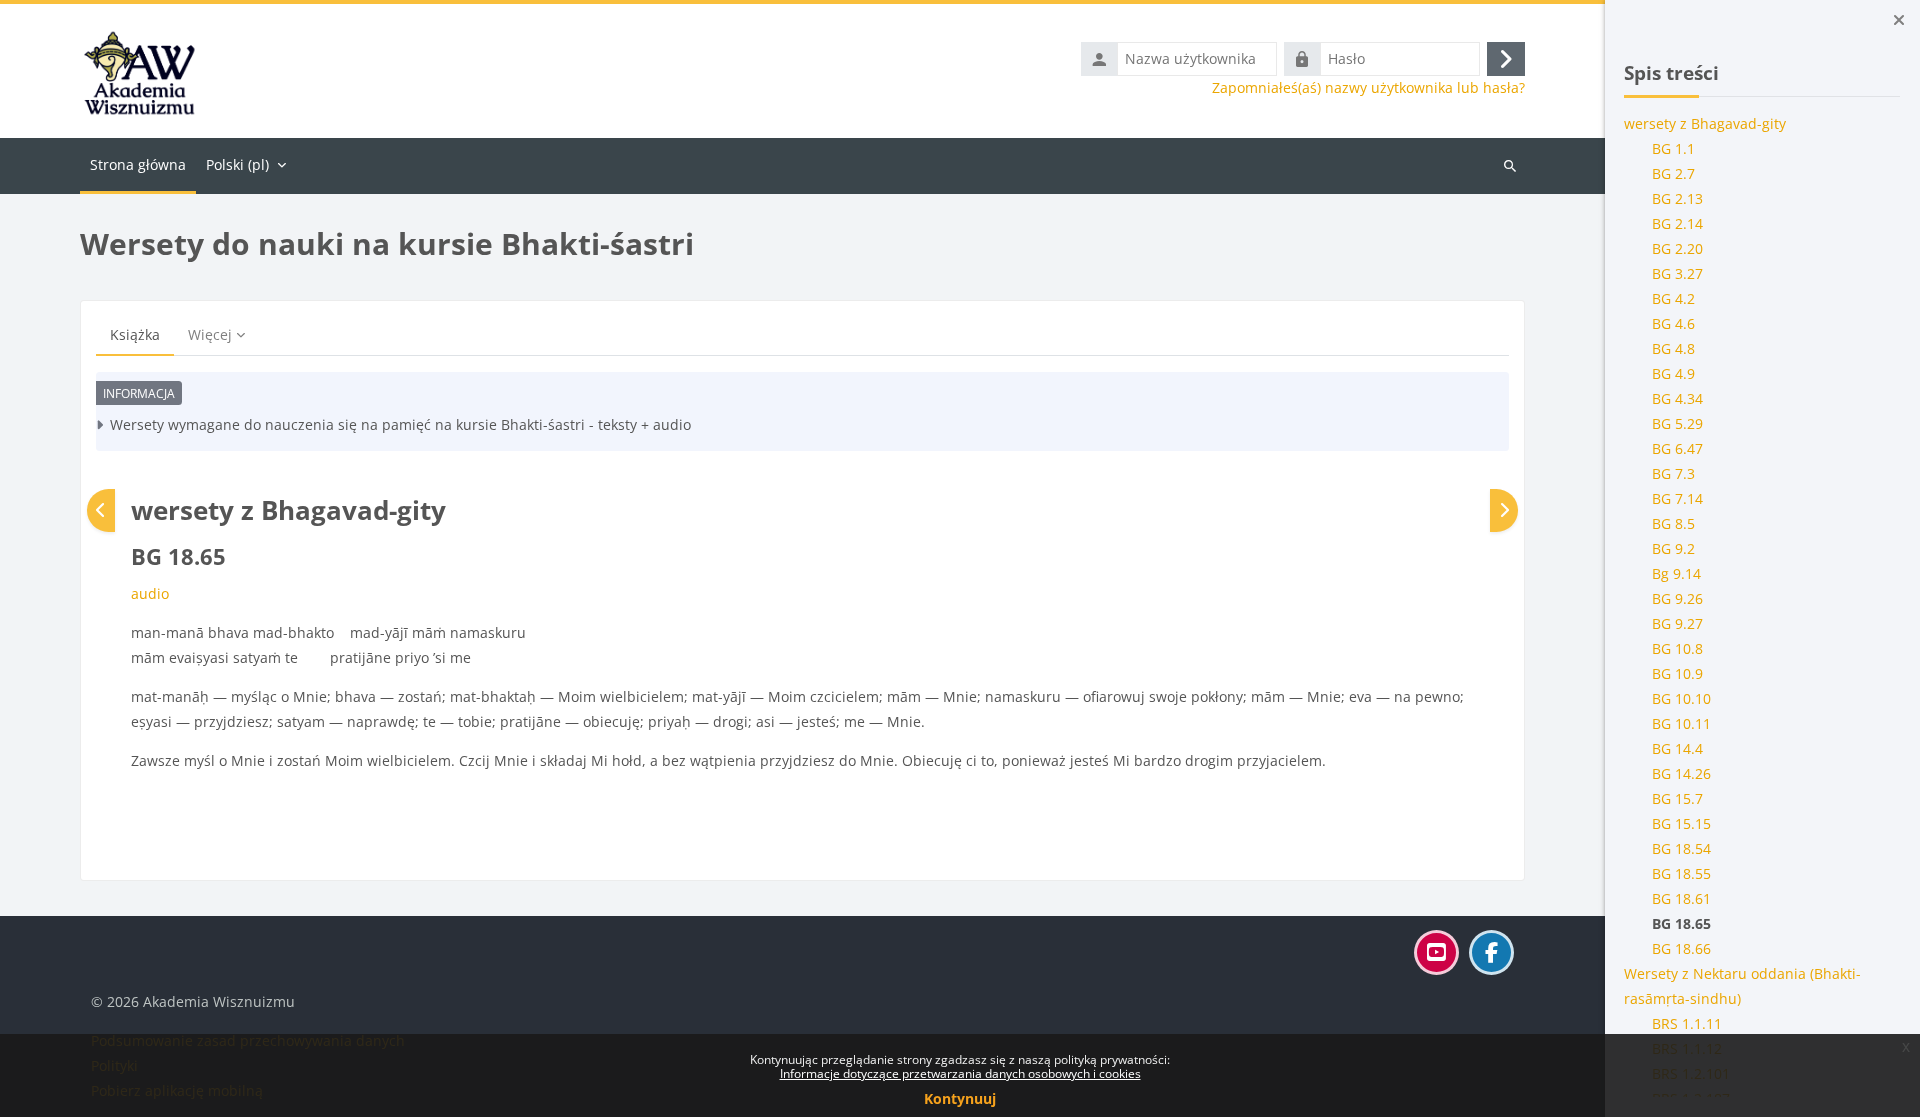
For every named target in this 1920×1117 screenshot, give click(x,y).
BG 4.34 (1678, 398)
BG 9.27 (1678, 623)
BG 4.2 (1674, 298)
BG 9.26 (1678, 598)
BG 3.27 (1678, 273)
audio (150, 593)
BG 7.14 (1678, 498)
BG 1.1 (1674, 148)
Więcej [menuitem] (210, 334)
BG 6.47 (1678, 448)
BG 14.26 (1682, 773)
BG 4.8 (1674, 348)
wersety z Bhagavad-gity (1706, 123)
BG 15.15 (1682, 823)
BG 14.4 (1678, 748)
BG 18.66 (1682, 948)
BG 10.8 (1678, 648)
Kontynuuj (960, 1098)
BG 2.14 (1678, 223)
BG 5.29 (1678, 423)
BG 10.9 (1678, 673)
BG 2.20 (1678, 248)
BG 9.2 (1674, 548)
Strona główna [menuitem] (138, 164)
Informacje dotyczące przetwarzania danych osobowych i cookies (960, 1073)
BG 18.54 (1682, 848)
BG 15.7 (1678, 798)
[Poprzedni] (101, 510)
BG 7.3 (1674, 473)
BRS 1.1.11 (1688, 1023)
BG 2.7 (1674, 173)
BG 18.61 (1682, 898)
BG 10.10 (1682, 698)
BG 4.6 (1674, 323)
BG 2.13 (1678, 198)
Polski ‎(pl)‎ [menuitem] (237, 164)
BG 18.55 (1682, 873)
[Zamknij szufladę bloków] (1899, 20)
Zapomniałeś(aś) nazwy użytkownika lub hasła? (1368, 88)
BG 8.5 (1674, 523)
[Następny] (1504, 510)
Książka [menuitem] (135, 334)
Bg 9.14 (1677, 573)
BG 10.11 (1682, 723)
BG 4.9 (1674, 373)
